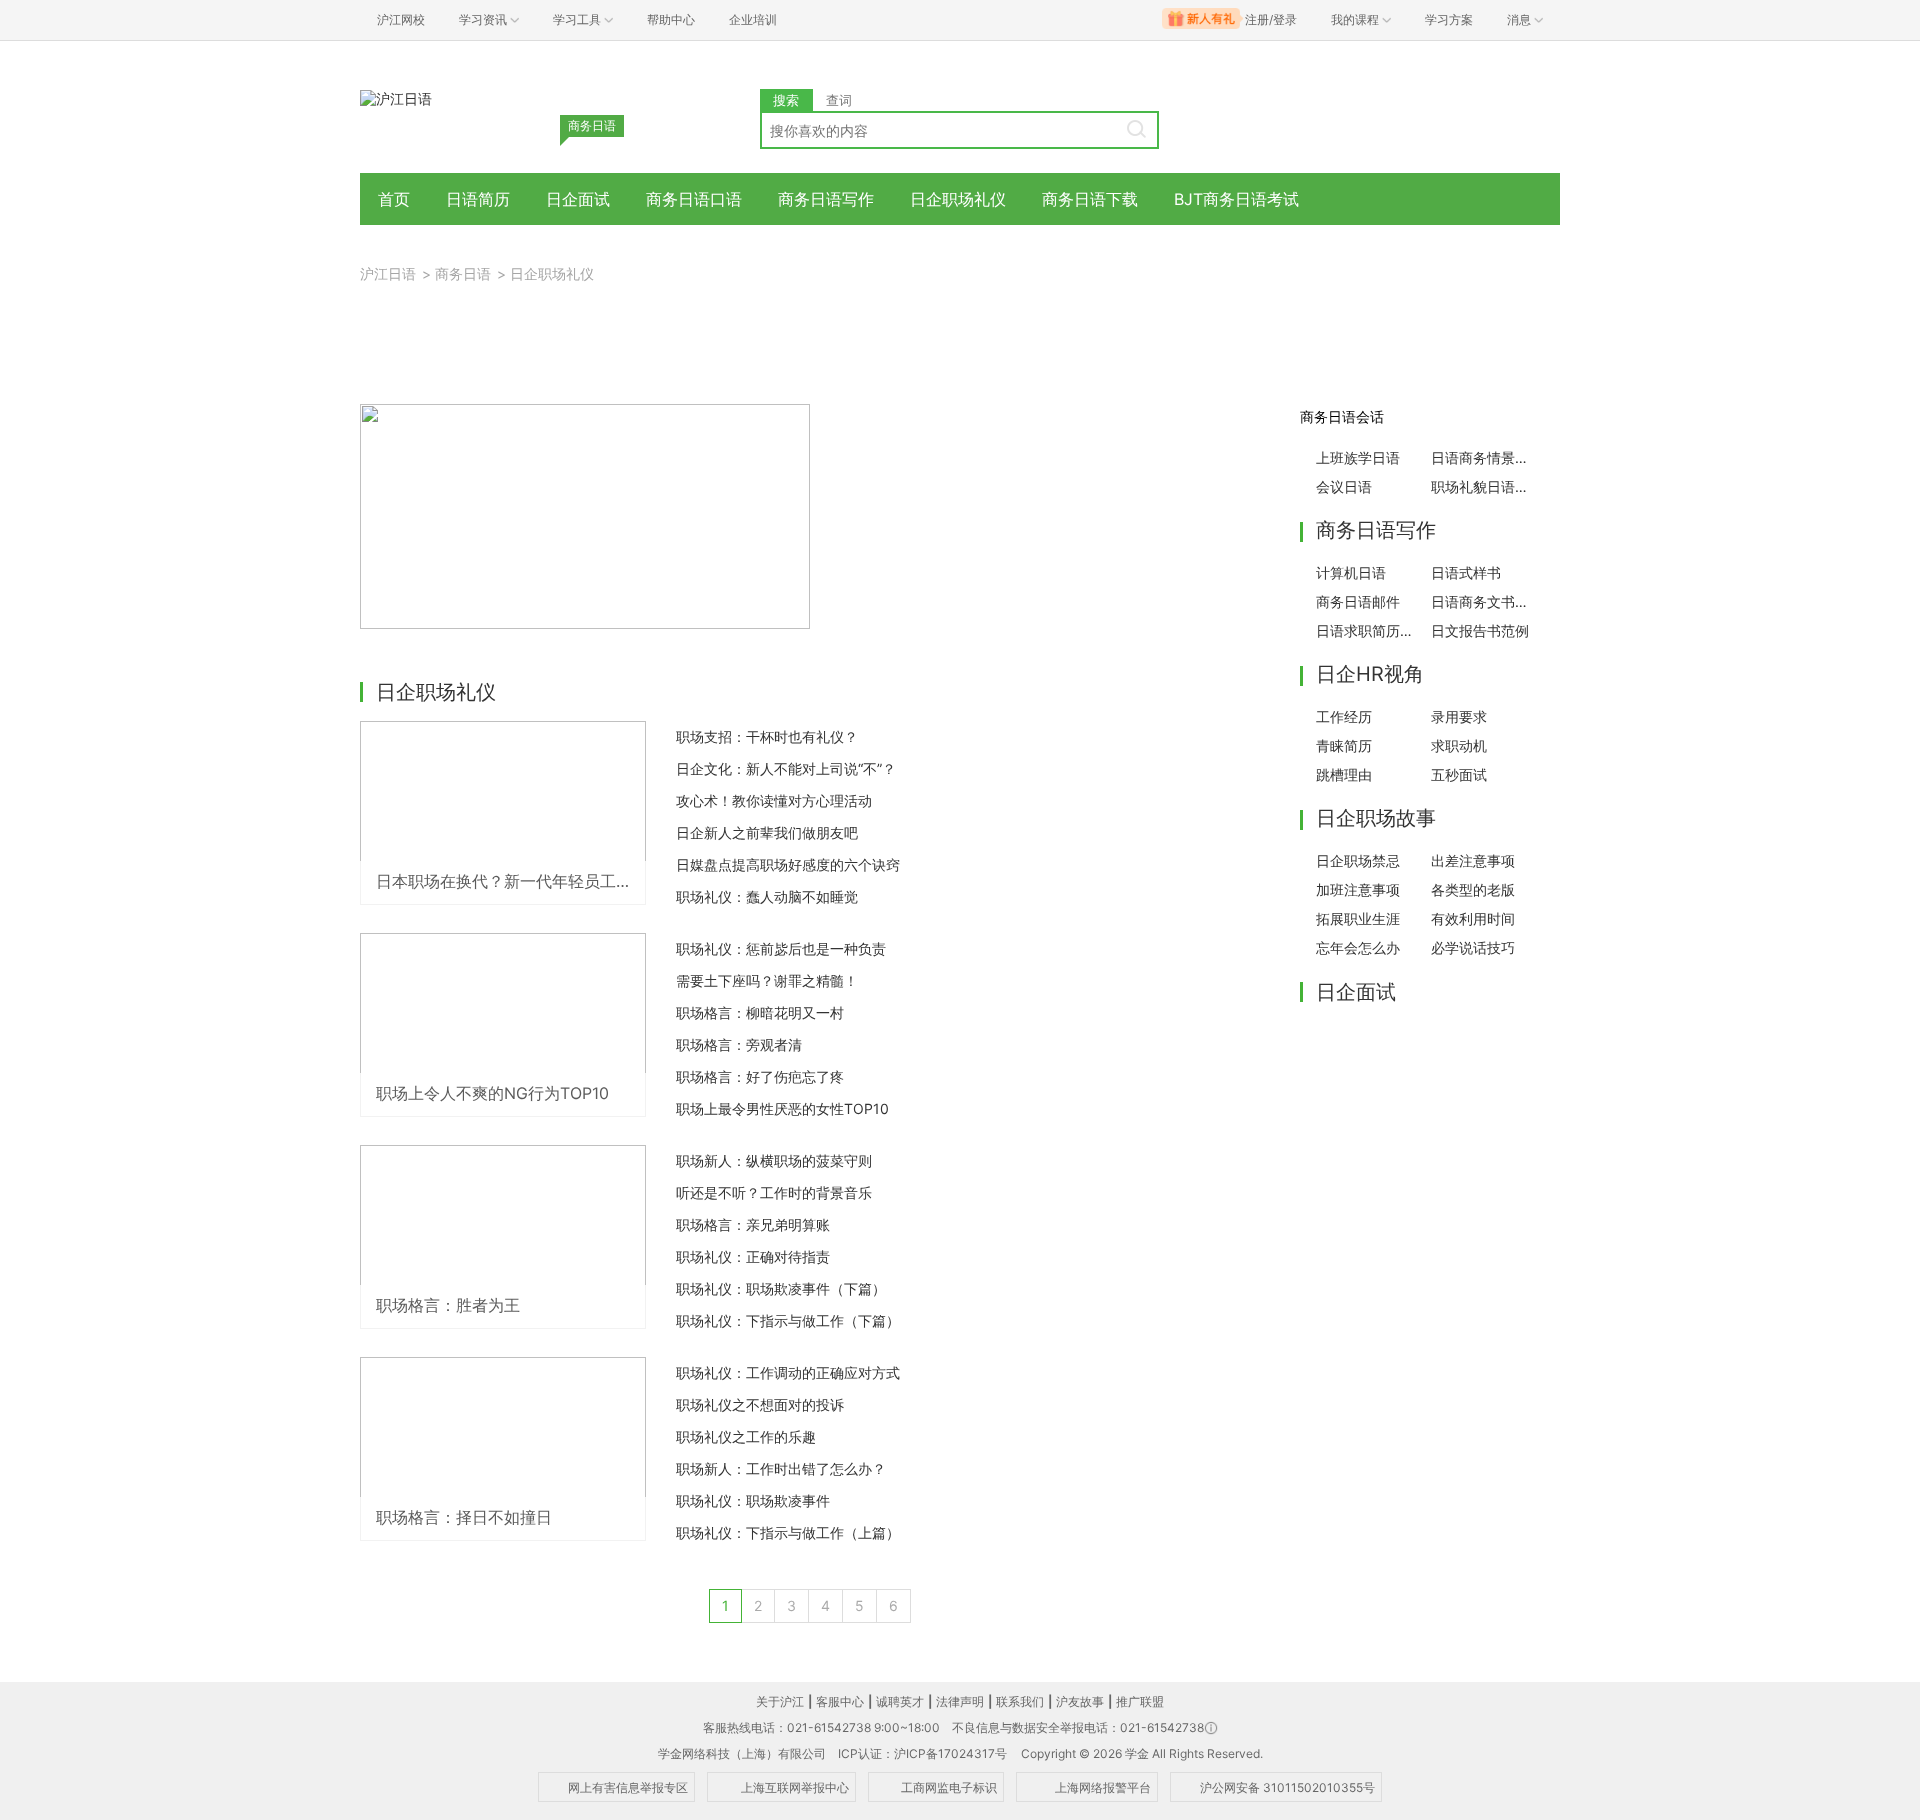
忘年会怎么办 (1358, 947)
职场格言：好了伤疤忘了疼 (760, 1076)
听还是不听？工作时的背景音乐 (774, 1192)
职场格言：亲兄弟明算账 (753, 1224)
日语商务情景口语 (1483, 457)
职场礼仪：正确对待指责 (753, 1256)
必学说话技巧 (1473, 947)
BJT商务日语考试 (1236, 199)
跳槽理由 (1344, 774)
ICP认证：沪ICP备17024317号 (922, 1753)
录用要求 (1459, 716)
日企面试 (578, 199)
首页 (394, 199)
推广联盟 (1140, 1701)
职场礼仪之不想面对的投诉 (760, 1404)
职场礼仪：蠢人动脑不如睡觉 (767, 896)
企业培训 (753, 19)
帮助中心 (671, 19)
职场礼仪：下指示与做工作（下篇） (788, 1320)
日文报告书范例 (1480, 630)
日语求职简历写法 (1368, 630)
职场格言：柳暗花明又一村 (760, 1012)
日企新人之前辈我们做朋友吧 (767, 832)
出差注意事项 (1473, 860)
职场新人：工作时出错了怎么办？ (781, 1468)
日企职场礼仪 (958, 199)
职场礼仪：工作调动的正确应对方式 (788, 1372)
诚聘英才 (900, 1701)
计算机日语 (1351, 572)
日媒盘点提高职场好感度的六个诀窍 (788, 864)
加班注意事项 (1358, 889)
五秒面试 (1459, 774)
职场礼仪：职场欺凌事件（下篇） (781, 1288)
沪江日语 (388, 273)
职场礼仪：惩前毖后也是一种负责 (781, 948)
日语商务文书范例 (1483, 601)
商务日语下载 (1090, 199)
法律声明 (960, 1701)
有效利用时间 (1473, 918)
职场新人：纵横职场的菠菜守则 (774, 1160)
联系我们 (1020, 1701)
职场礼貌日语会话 (1483, 486)
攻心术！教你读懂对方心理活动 (774, 800)
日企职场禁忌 (1358, 860)
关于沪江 (780, 1701)
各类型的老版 (1473, 889)
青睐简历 (1344, 745)
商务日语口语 (694, 199)
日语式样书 (1466, 572)
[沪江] (396, 97)
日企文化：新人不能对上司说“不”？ (786, 768)
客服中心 (840, 1701)
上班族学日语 (1358, 457)
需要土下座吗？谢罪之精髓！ (767, 980)
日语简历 (478, 199)
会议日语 (1344, 486)
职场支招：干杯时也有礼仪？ (767, 736)
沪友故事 (1080, 1701)
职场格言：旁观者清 (739, 1044)
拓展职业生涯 (1358, 918)
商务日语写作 (826, 199)
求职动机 (1459, 745)
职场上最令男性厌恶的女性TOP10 (782, 1108)
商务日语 (463, 273)
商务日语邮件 (1358, 601)
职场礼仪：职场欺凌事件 (753, 1500)
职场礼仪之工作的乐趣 (746, 1436)
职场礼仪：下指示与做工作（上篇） (788, 1532)
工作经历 (1344, 716)
